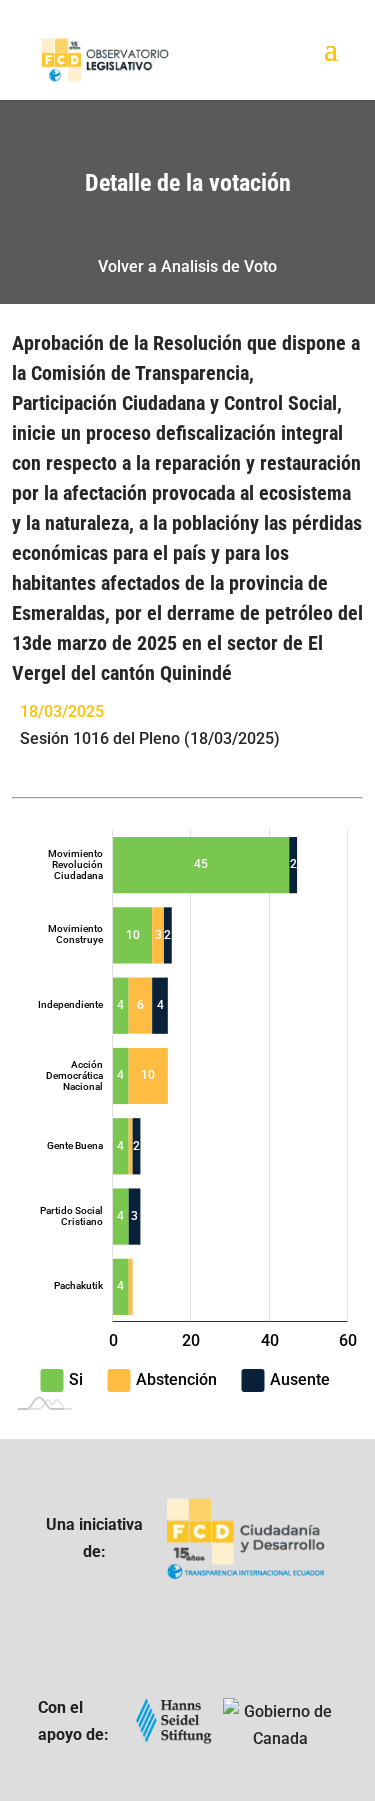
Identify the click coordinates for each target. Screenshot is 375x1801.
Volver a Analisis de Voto (187, 266)
